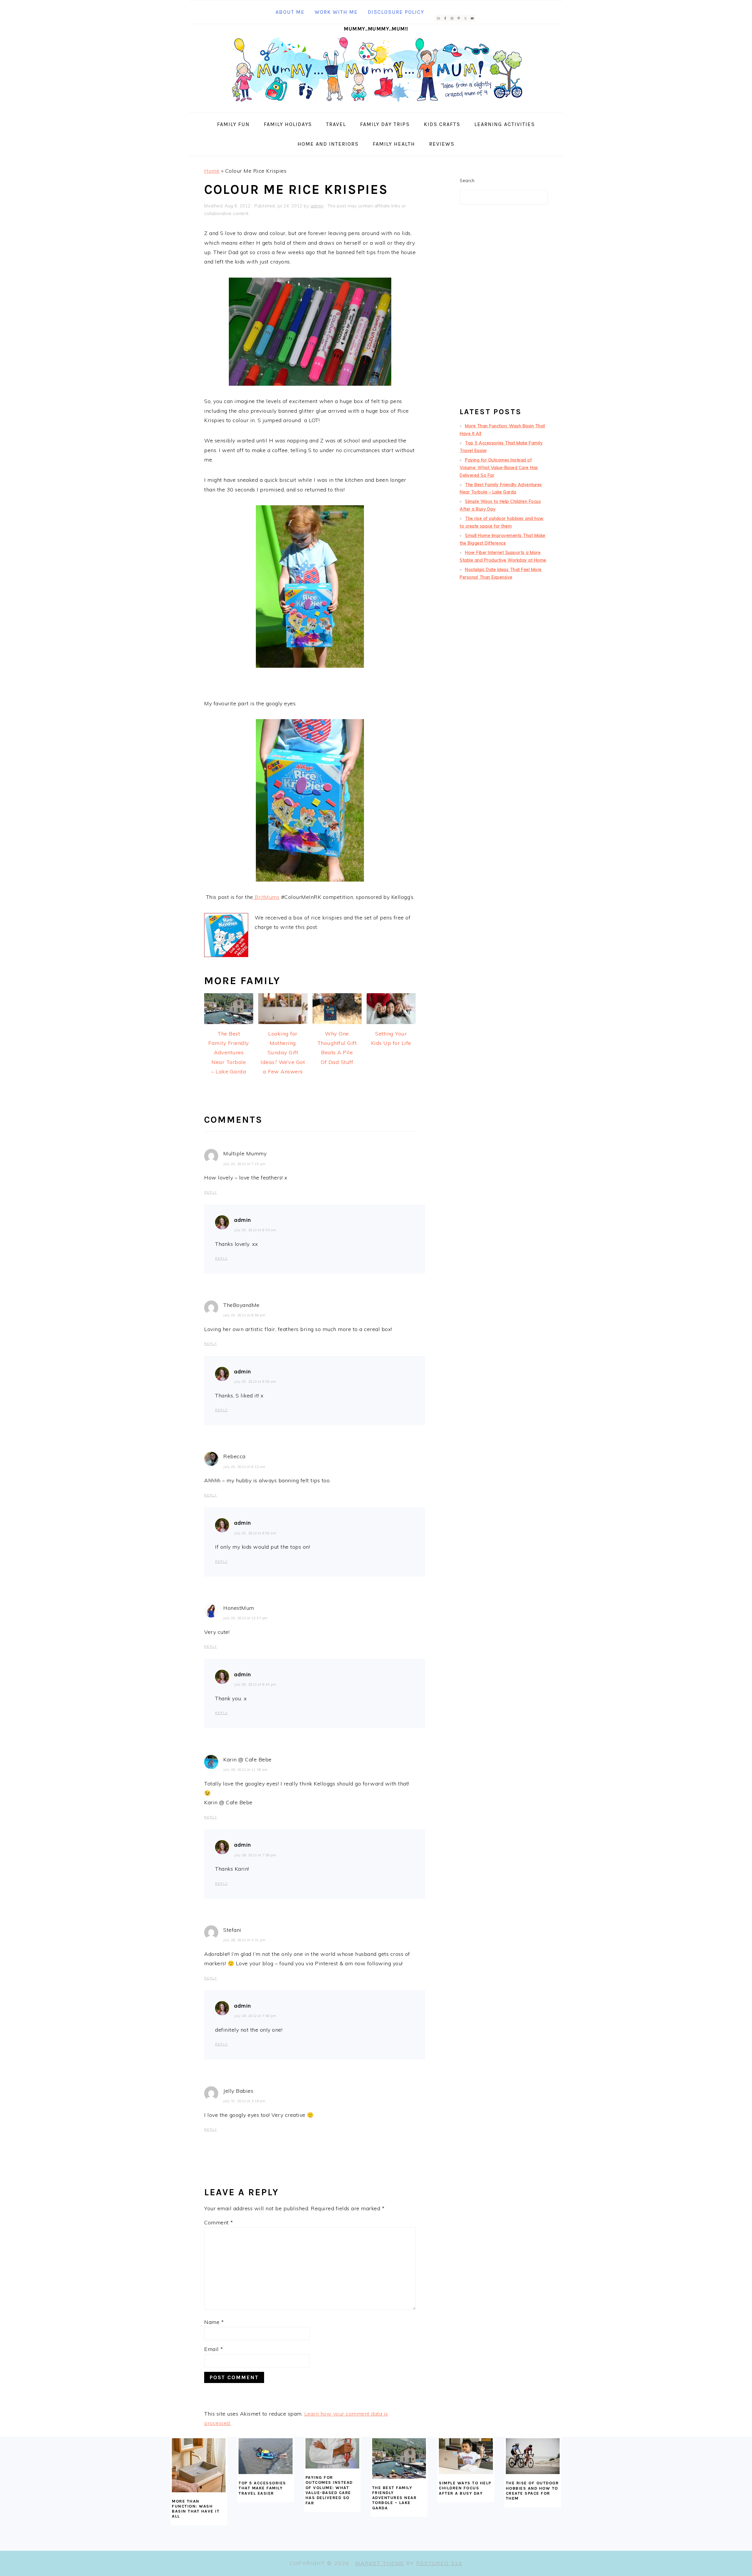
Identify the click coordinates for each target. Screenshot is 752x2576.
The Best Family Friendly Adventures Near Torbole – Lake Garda (395, 2498)
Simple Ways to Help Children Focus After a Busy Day (465, 2488)
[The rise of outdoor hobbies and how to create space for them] (533, 2456)
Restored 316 (439, 2563)
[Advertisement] (504, 308)
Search (467, 181)
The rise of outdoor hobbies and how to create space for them (532, 2491)
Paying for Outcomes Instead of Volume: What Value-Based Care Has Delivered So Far (499, 468)
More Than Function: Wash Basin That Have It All (196, 2509)
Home (212, 171)
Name (214, 2322)
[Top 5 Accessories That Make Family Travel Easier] (265, 2456)
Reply (211, 1192)
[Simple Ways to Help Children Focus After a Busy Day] (466, 2456)
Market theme (380, 2563)
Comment (219, 2222)
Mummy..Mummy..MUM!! (376, 29)
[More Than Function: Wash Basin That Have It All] (199, 2465)
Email (214, 2349)
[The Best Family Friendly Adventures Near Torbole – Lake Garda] (399, 2458)
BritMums (266, 897)
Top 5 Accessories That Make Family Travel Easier (262, 2488)
